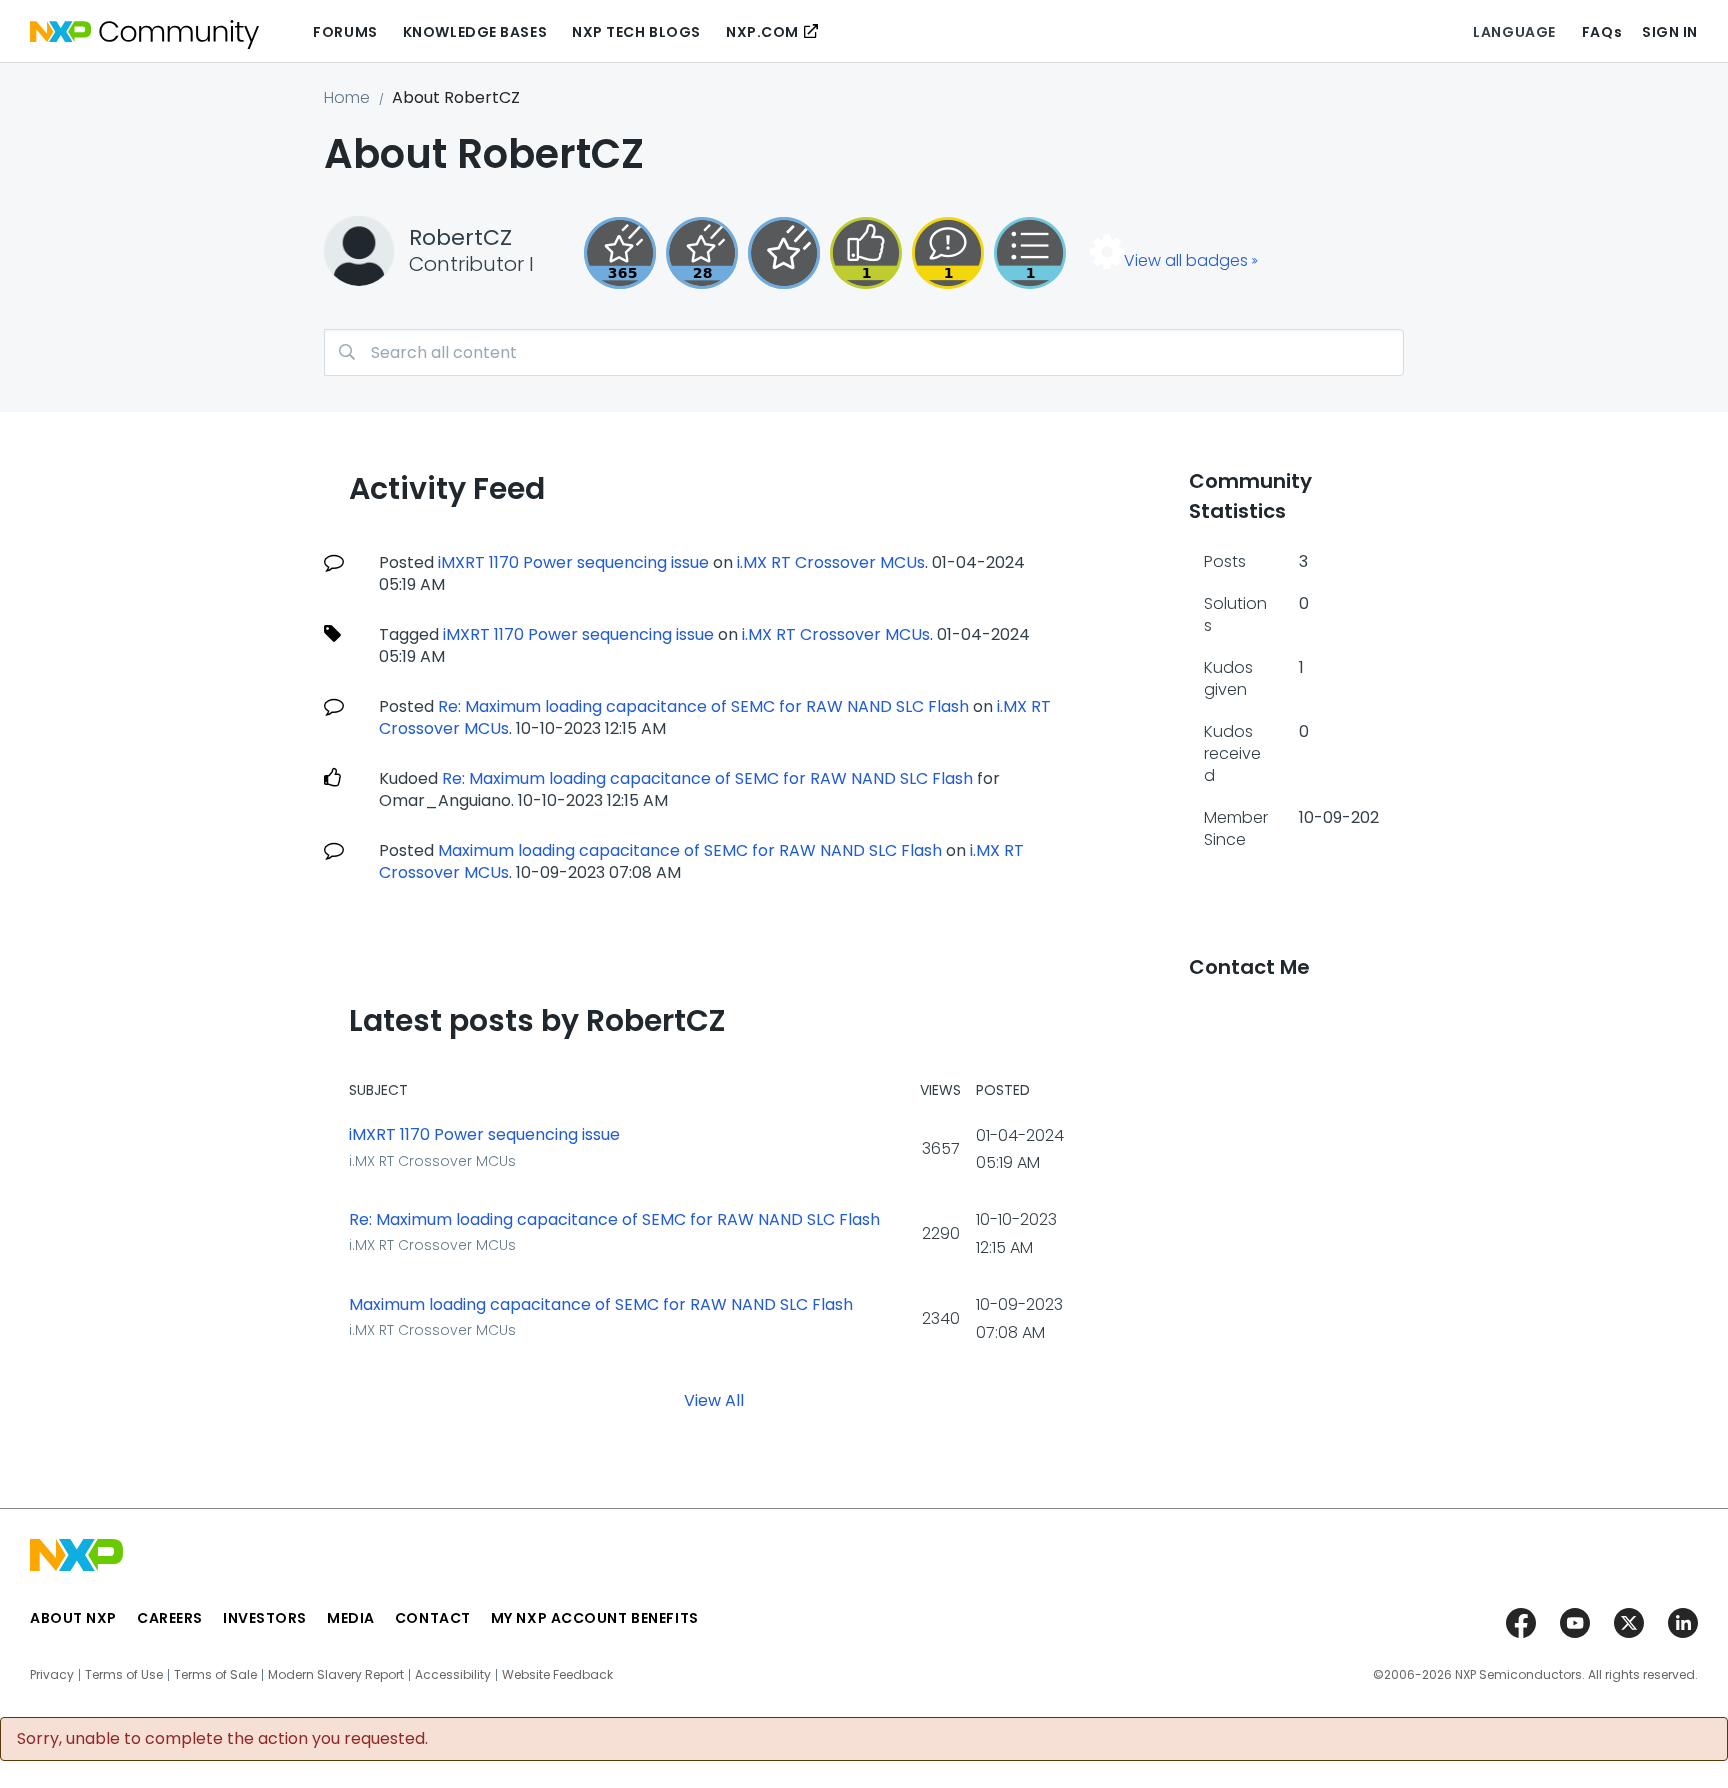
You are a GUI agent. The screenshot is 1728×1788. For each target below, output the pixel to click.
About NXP (73, 1618)
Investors (265, 1618)
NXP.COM (762, 32)
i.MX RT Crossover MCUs (831, 562)
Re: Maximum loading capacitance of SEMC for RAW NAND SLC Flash (703, 706)
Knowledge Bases (475, 32)
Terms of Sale (215, 1675)
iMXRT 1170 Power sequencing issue (573, 562)
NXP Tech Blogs (636, 32)
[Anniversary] (620, 253)
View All (714, 1399)
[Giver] (866, 253)
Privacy (52, 1675)
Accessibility (453, 1675)
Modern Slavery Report (336, 1675)
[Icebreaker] (948, 253)
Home (347, 97)
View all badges (1186, 260)
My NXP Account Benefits (595, 1618)
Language (1514, 32)
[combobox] (864, 352)
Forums (345, 32)
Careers (170, 1618)
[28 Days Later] (702, 253)
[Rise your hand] (1030, 253)
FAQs (1602, 32)
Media (351, 1618)
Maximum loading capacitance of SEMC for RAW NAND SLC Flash (690, 850)
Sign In (1670, 32)
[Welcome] (784, 253)
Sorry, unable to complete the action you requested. (222, 1739)
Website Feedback (557, 1675)
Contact (433, 1618)
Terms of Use (124, 1675)
